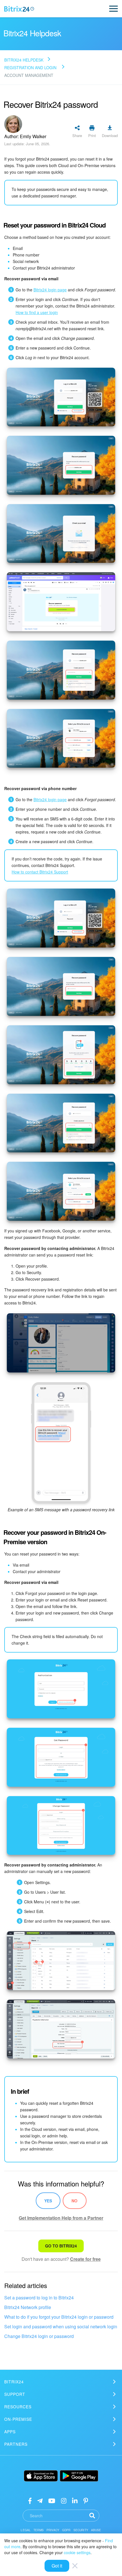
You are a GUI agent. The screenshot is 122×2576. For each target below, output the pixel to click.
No (74, 2201)
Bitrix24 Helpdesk (24, 60)
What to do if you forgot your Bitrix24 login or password (59, 2317)
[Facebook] (30, 2500)
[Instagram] (64, 2500)
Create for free (85, 2259)
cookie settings (77, 2552)
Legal (26, 2530)
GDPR (66, 2530)
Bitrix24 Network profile (28, 2307)
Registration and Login (30, 68)
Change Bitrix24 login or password (39, 2336)
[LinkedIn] (75, 2500)
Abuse (96, 2530)
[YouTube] (52, 2500)
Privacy (53, 2530)
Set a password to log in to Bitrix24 (39, 2298)
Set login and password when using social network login (61, 2326)
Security (81, 2530)
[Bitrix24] (19, 9)
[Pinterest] (86, 2500)
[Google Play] (79, 2476)
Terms (39, 2530)
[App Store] (41, 2476)
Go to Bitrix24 (61, 2246)
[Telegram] (40, 2500)
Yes (48, 2201)
